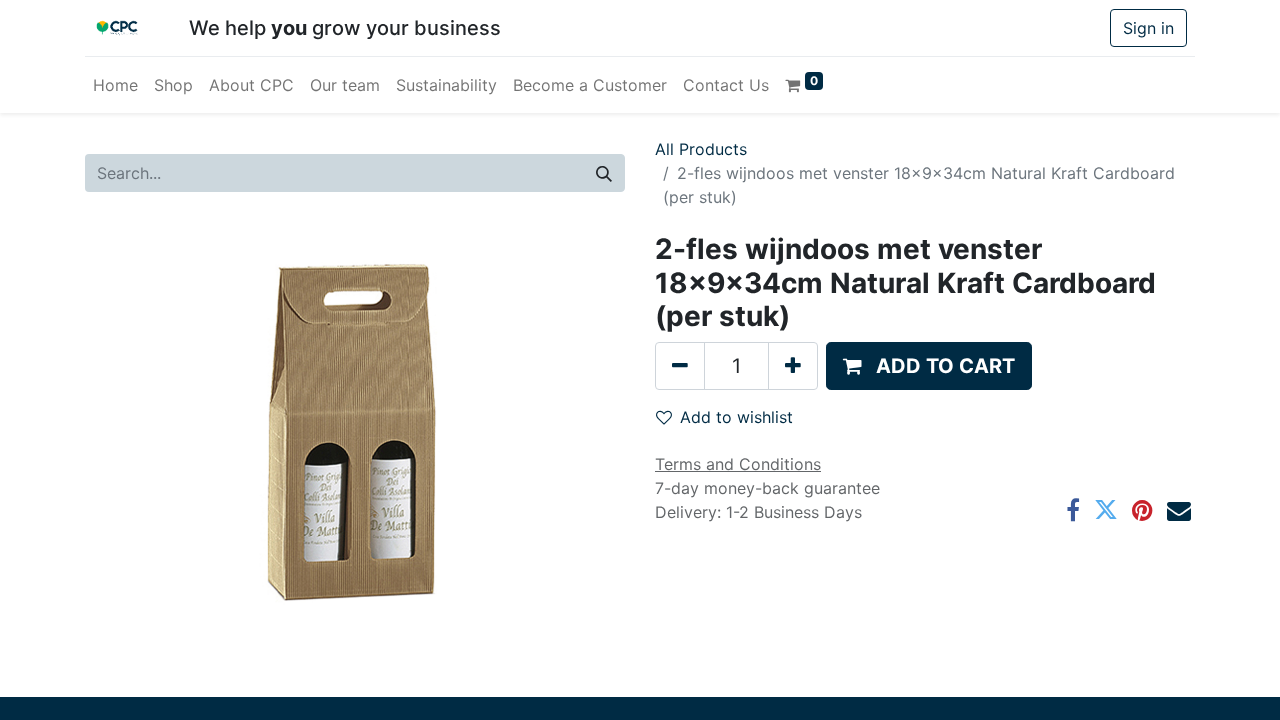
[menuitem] (115, 85)
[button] (929, 366)
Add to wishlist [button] (736, 417)
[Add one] (793, 366)
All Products (701, 149)
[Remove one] (680, 366)
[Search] (604, 173)
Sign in (1148, 28)
